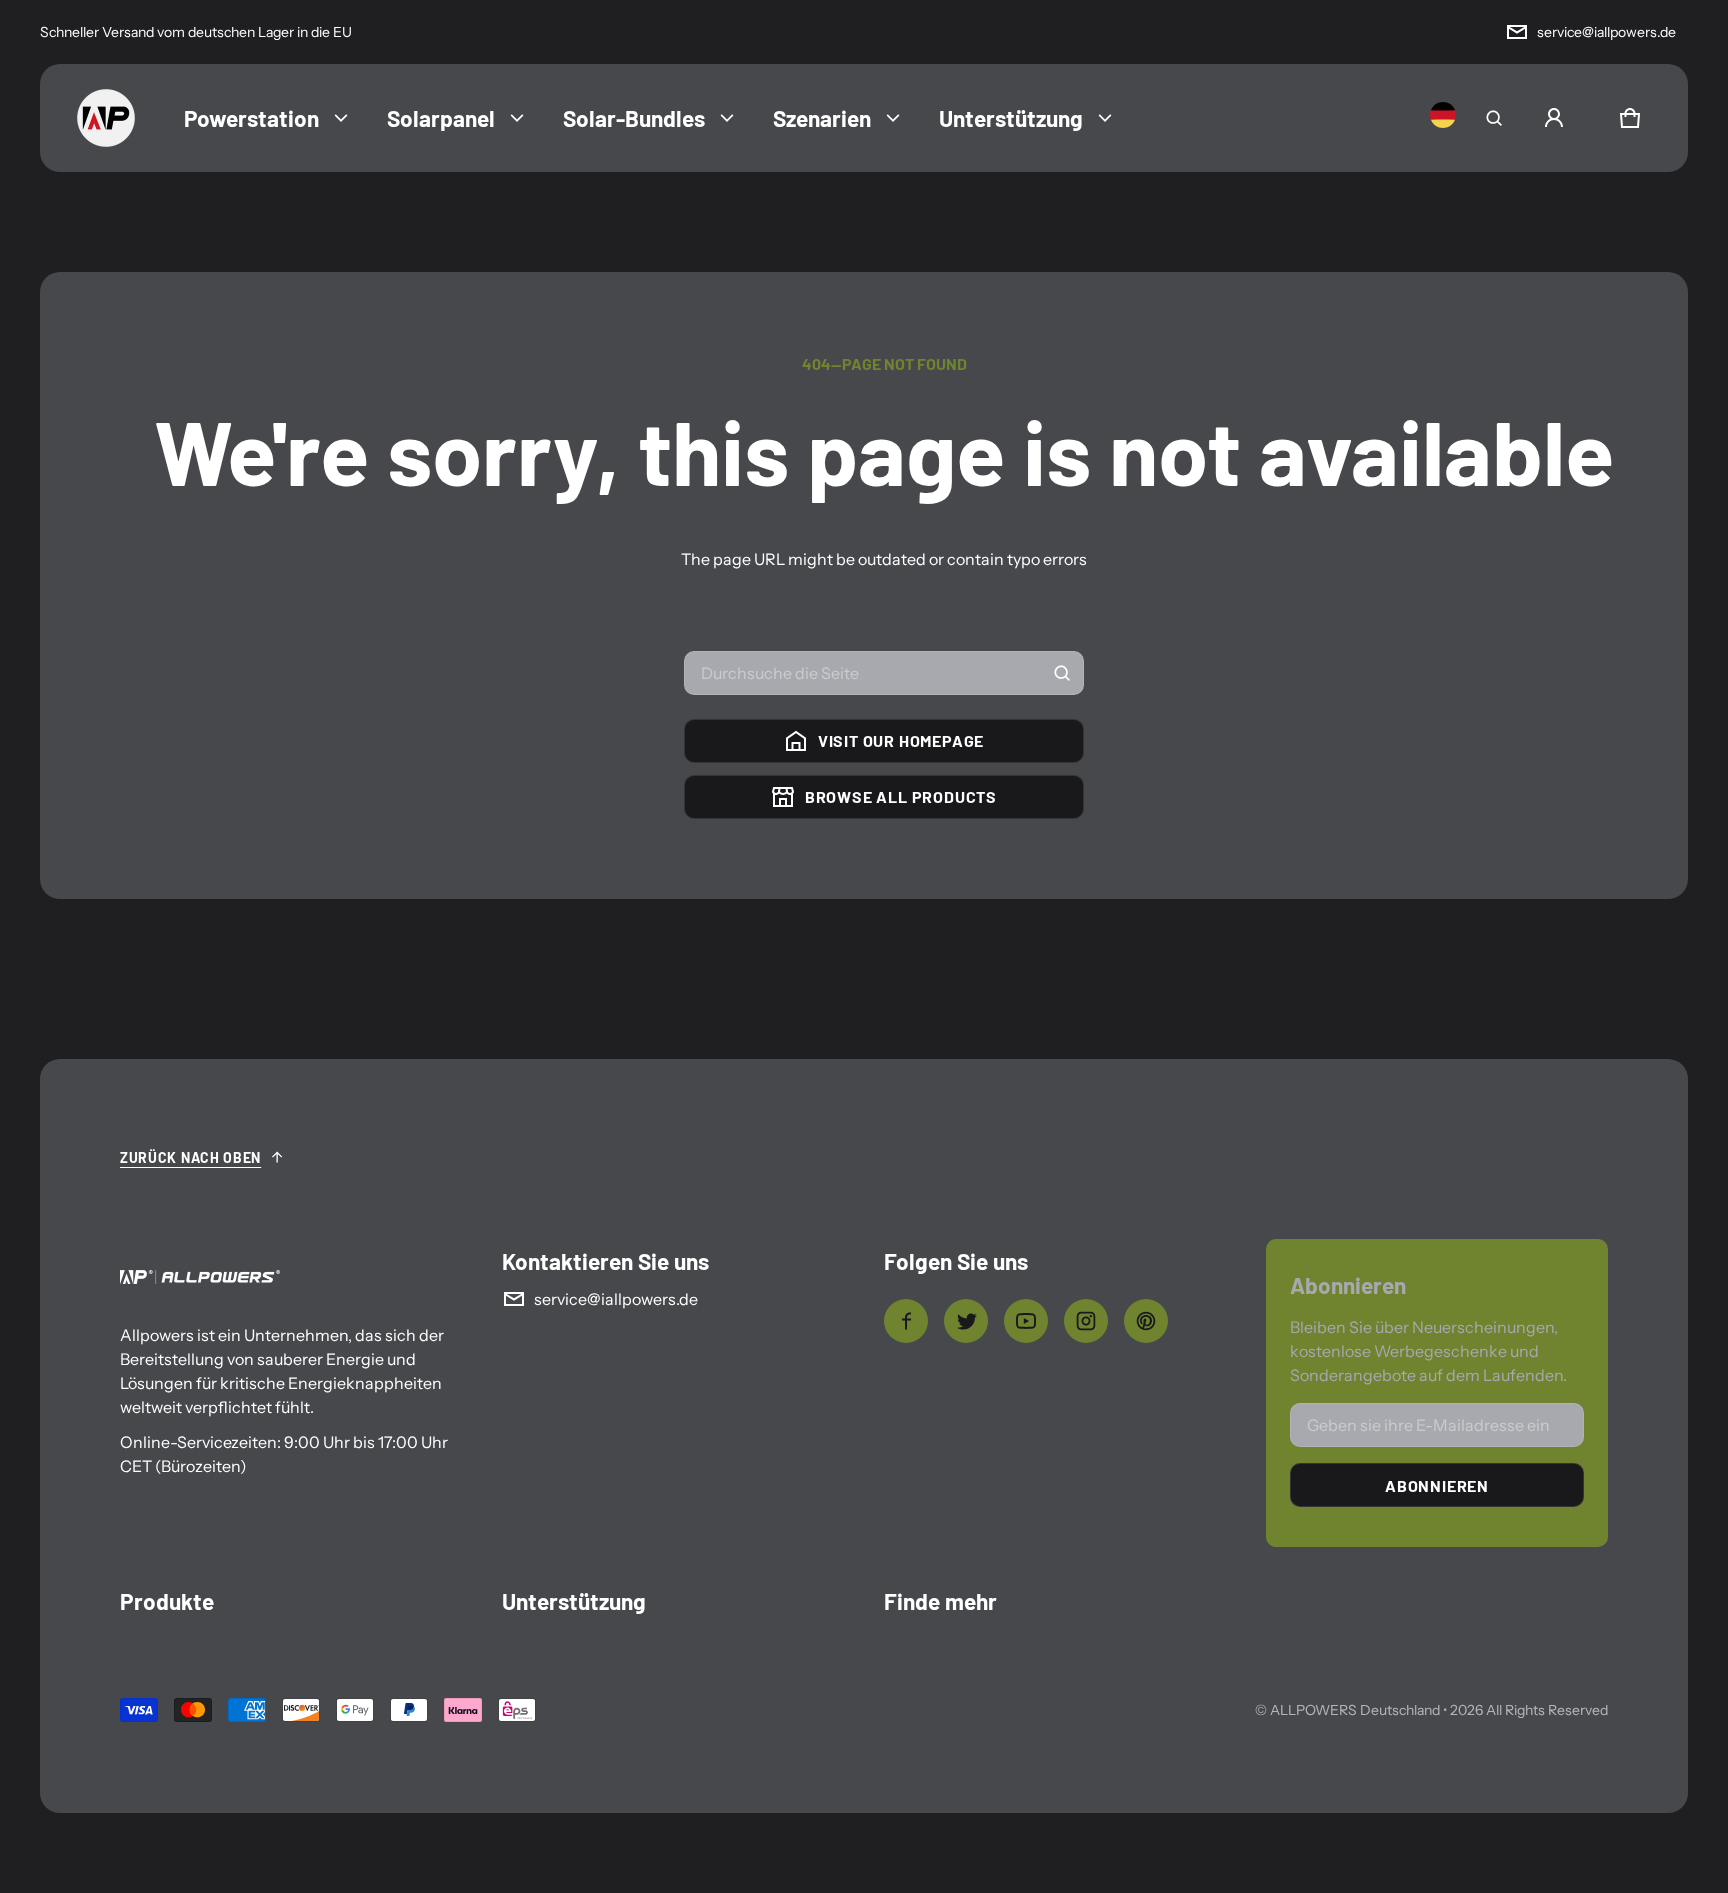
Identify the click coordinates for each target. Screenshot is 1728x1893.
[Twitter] (966, 1321)
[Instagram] (1086, 1321)
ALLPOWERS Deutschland (1355, 1710)
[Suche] (1062, 673)
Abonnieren (1437, 1485)
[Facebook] (906, 1321)
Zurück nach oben (190, 1157)
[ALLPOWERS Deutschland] (106, 118)
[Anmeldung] (1554, 118)
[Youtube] (1026, 1321)
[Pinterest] (1146, 1321)
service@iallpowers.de (1606, 32)
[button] (1494, 118)
